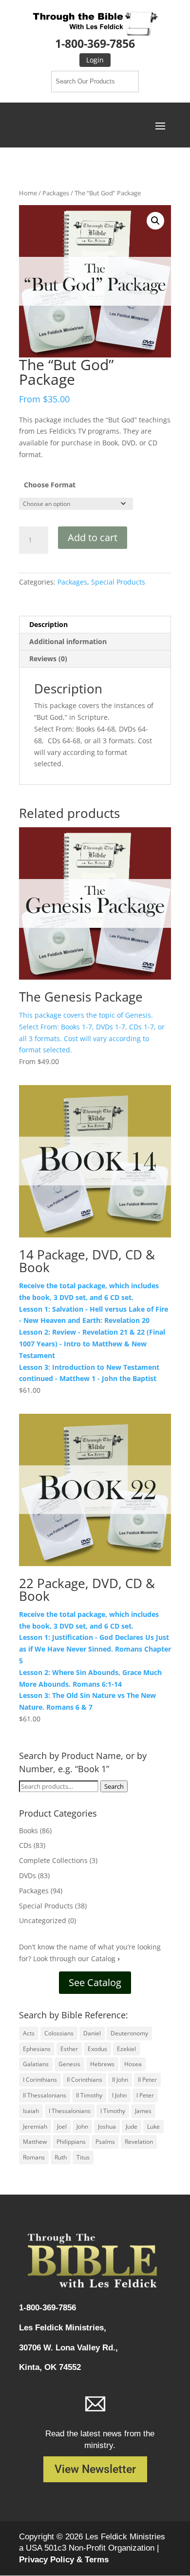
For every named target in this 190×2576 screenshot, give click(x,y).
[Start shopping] (95, 153)
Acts (29, 2033)
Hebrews (102, 2064)
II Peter (147, 2080)
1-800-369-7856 (95, 43)
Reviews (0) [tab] (48, 659)
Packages (56, 193)
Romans (34, 2157)
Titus (83, 2157)
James (143, 2111)
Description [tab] (48, 624)
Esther (69, 2049)
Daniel (92, 2033)
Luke (153, 2126)
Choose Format (50, 485)
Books (28, 1831)
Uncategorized (43, 1920)
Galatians (36, 2064)
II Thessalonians (45, 2095)
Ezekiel (126, 2049)
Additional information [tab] (68, 641)
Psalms (105, 2142)
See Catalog (95, 1982)
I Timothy (113, 2111)
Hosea (133, 2064)
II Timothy (89, 2095)
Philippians (71, 2142)
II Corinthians (85, 2080)
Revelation (139, 2142)
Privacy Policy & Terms (64, 2560)
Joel (62, 2126)
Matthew (35, 2142)
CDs (25, 1845)
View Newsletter (95, 2469)
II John (120, 2080)
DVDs (28, 1875)
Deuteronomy (129, 2033)
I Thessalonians (70, 2111)
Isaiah (31, 2111)
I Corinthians (40, 2080)
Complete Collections (53, 1860)
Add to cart (93, 537)
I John (119, 2095)
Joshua (107, 2126)
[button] (155, 221)
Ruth (61, 2157)
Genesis (69, 2064)
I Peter (145, 2095)
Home (28, 193)
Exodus (97, 2049)
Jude (132, 2126)
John (82, 2126)
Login (95, 60)
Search (114, 1786)
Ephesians (37, 2049)
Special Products (118, 582)
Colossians (59, 2033)
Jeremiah (35, 2126)
